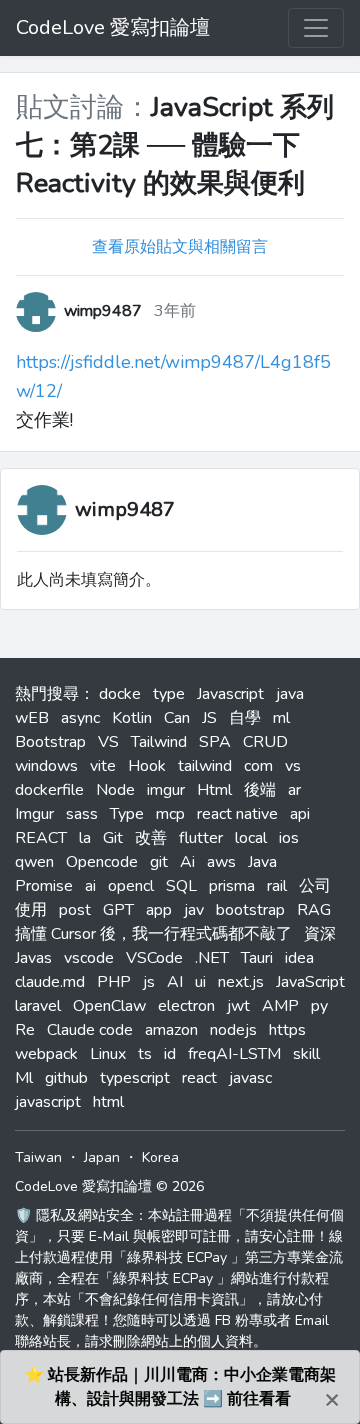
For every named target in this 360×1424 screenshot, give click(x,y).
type (169, 694)
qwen (34, 862)
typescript (135, 1078)
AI (175, 982)
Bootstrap (50, 742)
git (159, 862)
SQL (181, 886)
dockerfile (49, 790)
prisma (232, 886)
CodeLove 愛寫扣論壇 (113, 27)
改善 (151, 838)
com (258, 766)
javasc (250, 1078)
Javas (33, 958)
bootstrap (250, 910)
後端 (260, 790)
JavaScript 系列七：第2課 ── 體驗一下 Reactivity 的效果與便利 (175, 145)
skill (306, 1054)
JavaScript (310, 982)
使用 (31, 910)
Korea (160, 1157)
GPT (118, 910)
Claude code (90, 1030)
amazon (171, 1030)
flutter (201, 838)
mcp (170, 814)
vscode (89, 958)
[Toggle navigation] (316, 28)
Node (115, 790)
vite (103, 766)
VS (108, 742)
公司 (315, 886)
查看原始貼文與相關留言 (180, 247)
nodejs (233, 1030)
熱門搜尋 (47, 694)
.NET (212, 958)
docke (120, 694)
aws (221, 862)
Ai (187, 862)
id (170, 1054)
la (85, 838)
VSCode (154, 958)
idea (299, 958)
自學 (245, 718)
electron (186, 1006)
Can (177, 718)
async (80, 718)
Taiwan (38, 1157)
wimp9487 (125, 509)
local (251, 838)
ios (289, 838)
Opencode (102, 862)
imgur (166, 790)
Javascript (230, 694)
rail (277, 886)
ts (145, 1054)
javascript (48, 1102)
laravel (38, 1006)
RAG (314, 910)
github (66, 1078)
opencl (131, 886)
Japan (102, 1157)
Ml (24, 1078)
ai (90, 886)
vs (293, 766)
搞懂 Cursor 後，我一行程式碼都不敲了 (153, 934)
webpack (46, 1054)
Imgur (34, 814)
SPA (215, 742)
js (149, 982)
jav (194, 910)
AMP (280, 1006)
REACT (41, 838)
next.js (241, 982)
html (108, 1102)
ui (200, 982)
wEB (32, 718)
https (287, 1030)
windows (46, 766)
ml (281, 718)
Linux (108, 1054)
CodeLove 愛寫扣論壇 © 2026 (109, 1186)
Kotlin (132, 718)
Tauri (257, 958)
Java (262, 862)
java (290, 694)
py (319, 1006)
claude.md (50, 982)
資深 (320, 934)
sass (82, 814)
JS (209, 718)
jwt (238, 1006)
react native (237, 814)
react (199, 1078)
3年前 (175, 311)
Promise (44, 886)
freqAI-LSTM (234, 1054)
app (159, 910)
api (300, 814)
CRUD (265, 742)
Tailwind (159, 742)
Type (127, 814)
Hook (147, 766)
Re (25, 1030)
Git (113, 838)
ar (294, 790)
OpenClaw (109, 1006)
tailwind (205, 766)
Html (214, 790)
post (75, 910)
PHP (114, 982)
